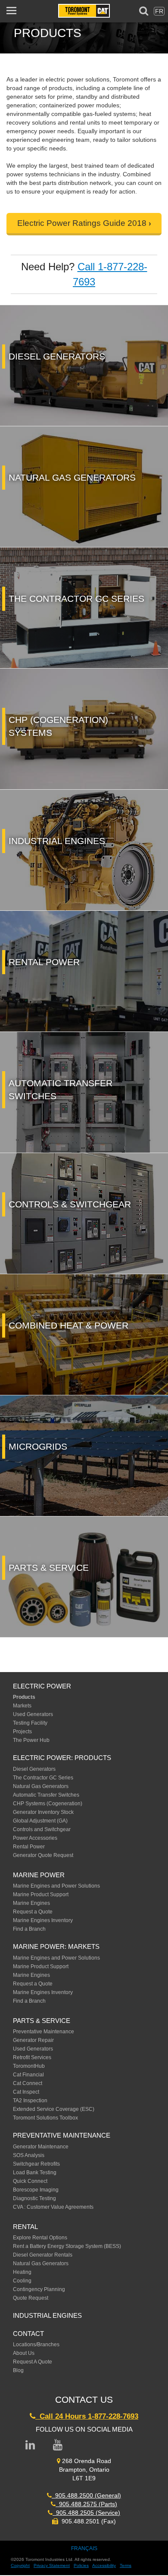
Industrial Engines (47, 2315)
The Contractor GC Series (43, 1778)
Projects (22, 1732)
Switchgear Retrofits (36, 2164)
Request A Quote (33, 2362)
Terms (126, 2565)
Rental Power (29, 1847)
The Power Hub (31, 1740)
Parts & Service (42, 2021)
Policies (81, 2565)
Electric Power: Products (62, 1758)
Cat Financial (28, 2075)
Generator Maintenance (41, 2147)
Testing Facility (30, 1723)
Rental (25, 2227)
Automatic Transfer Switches (46, 1795)
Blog (18, 2370)
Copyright (20, 2565)
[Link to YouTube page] (58, 2445)
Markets (22, 1706)
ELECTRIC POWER (42, 1686)
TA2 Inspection (30, 2101)
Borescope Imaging (36, 2190)
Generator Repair (33, 2040)
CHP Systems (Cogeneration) (48, 1804)
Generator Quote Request (43, 1855)
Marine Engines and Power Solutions (56, 1886)
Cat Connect (28, 2083)
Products (24, 1697)
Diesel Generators (34, 1769)
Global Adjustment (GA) (40, 1821)
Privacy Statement (52, 2565)
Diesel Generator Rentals (43, 2255)
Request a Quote (33, 1912)
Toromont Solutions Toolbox (45, 2118)
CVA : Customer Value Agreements (54, 2207)
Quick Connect (30, 2181)
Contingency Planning (39, 2289)
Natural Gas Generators (41, 1786)
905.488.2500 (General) (86, 2495)
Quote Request (31, 2298)
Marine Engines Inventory (43, 1920)
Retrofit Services (32, 2057)
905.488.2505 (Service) (86, 2513)
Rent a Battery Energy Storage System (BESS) (67, 2246)
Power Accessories (35, 1838)
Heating (22, 2272)
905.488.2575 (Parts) (86, 2504)
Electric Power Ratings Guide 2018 (82, 223)
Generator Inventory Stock (43, 1812)
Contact (28, 2334)
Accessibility (104, 2565)
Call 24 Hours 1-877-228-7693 (87, 2416)
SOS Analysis (29, 2155)
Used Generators (33, 1714)
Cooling (22, 2281)
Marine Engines (31, 1903)
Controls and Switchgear (42, 1829)
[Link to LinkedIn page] (30, 2445)
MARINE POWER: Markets (56, 1946)
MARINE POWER (39, 1875)
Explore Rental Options (40, 2238)
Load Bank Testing (35, 2173)
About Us (24, 2353)
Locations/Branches (36, 2345)
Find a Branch (29, 1929)
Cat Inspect (26, 2092)
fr (159, 11)
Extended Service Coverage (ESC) (54, 2109)
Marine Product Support (41, 1894)
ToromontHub (29, 2066)
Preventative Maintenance (44, 2032)
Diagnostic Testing (34, 2198)
